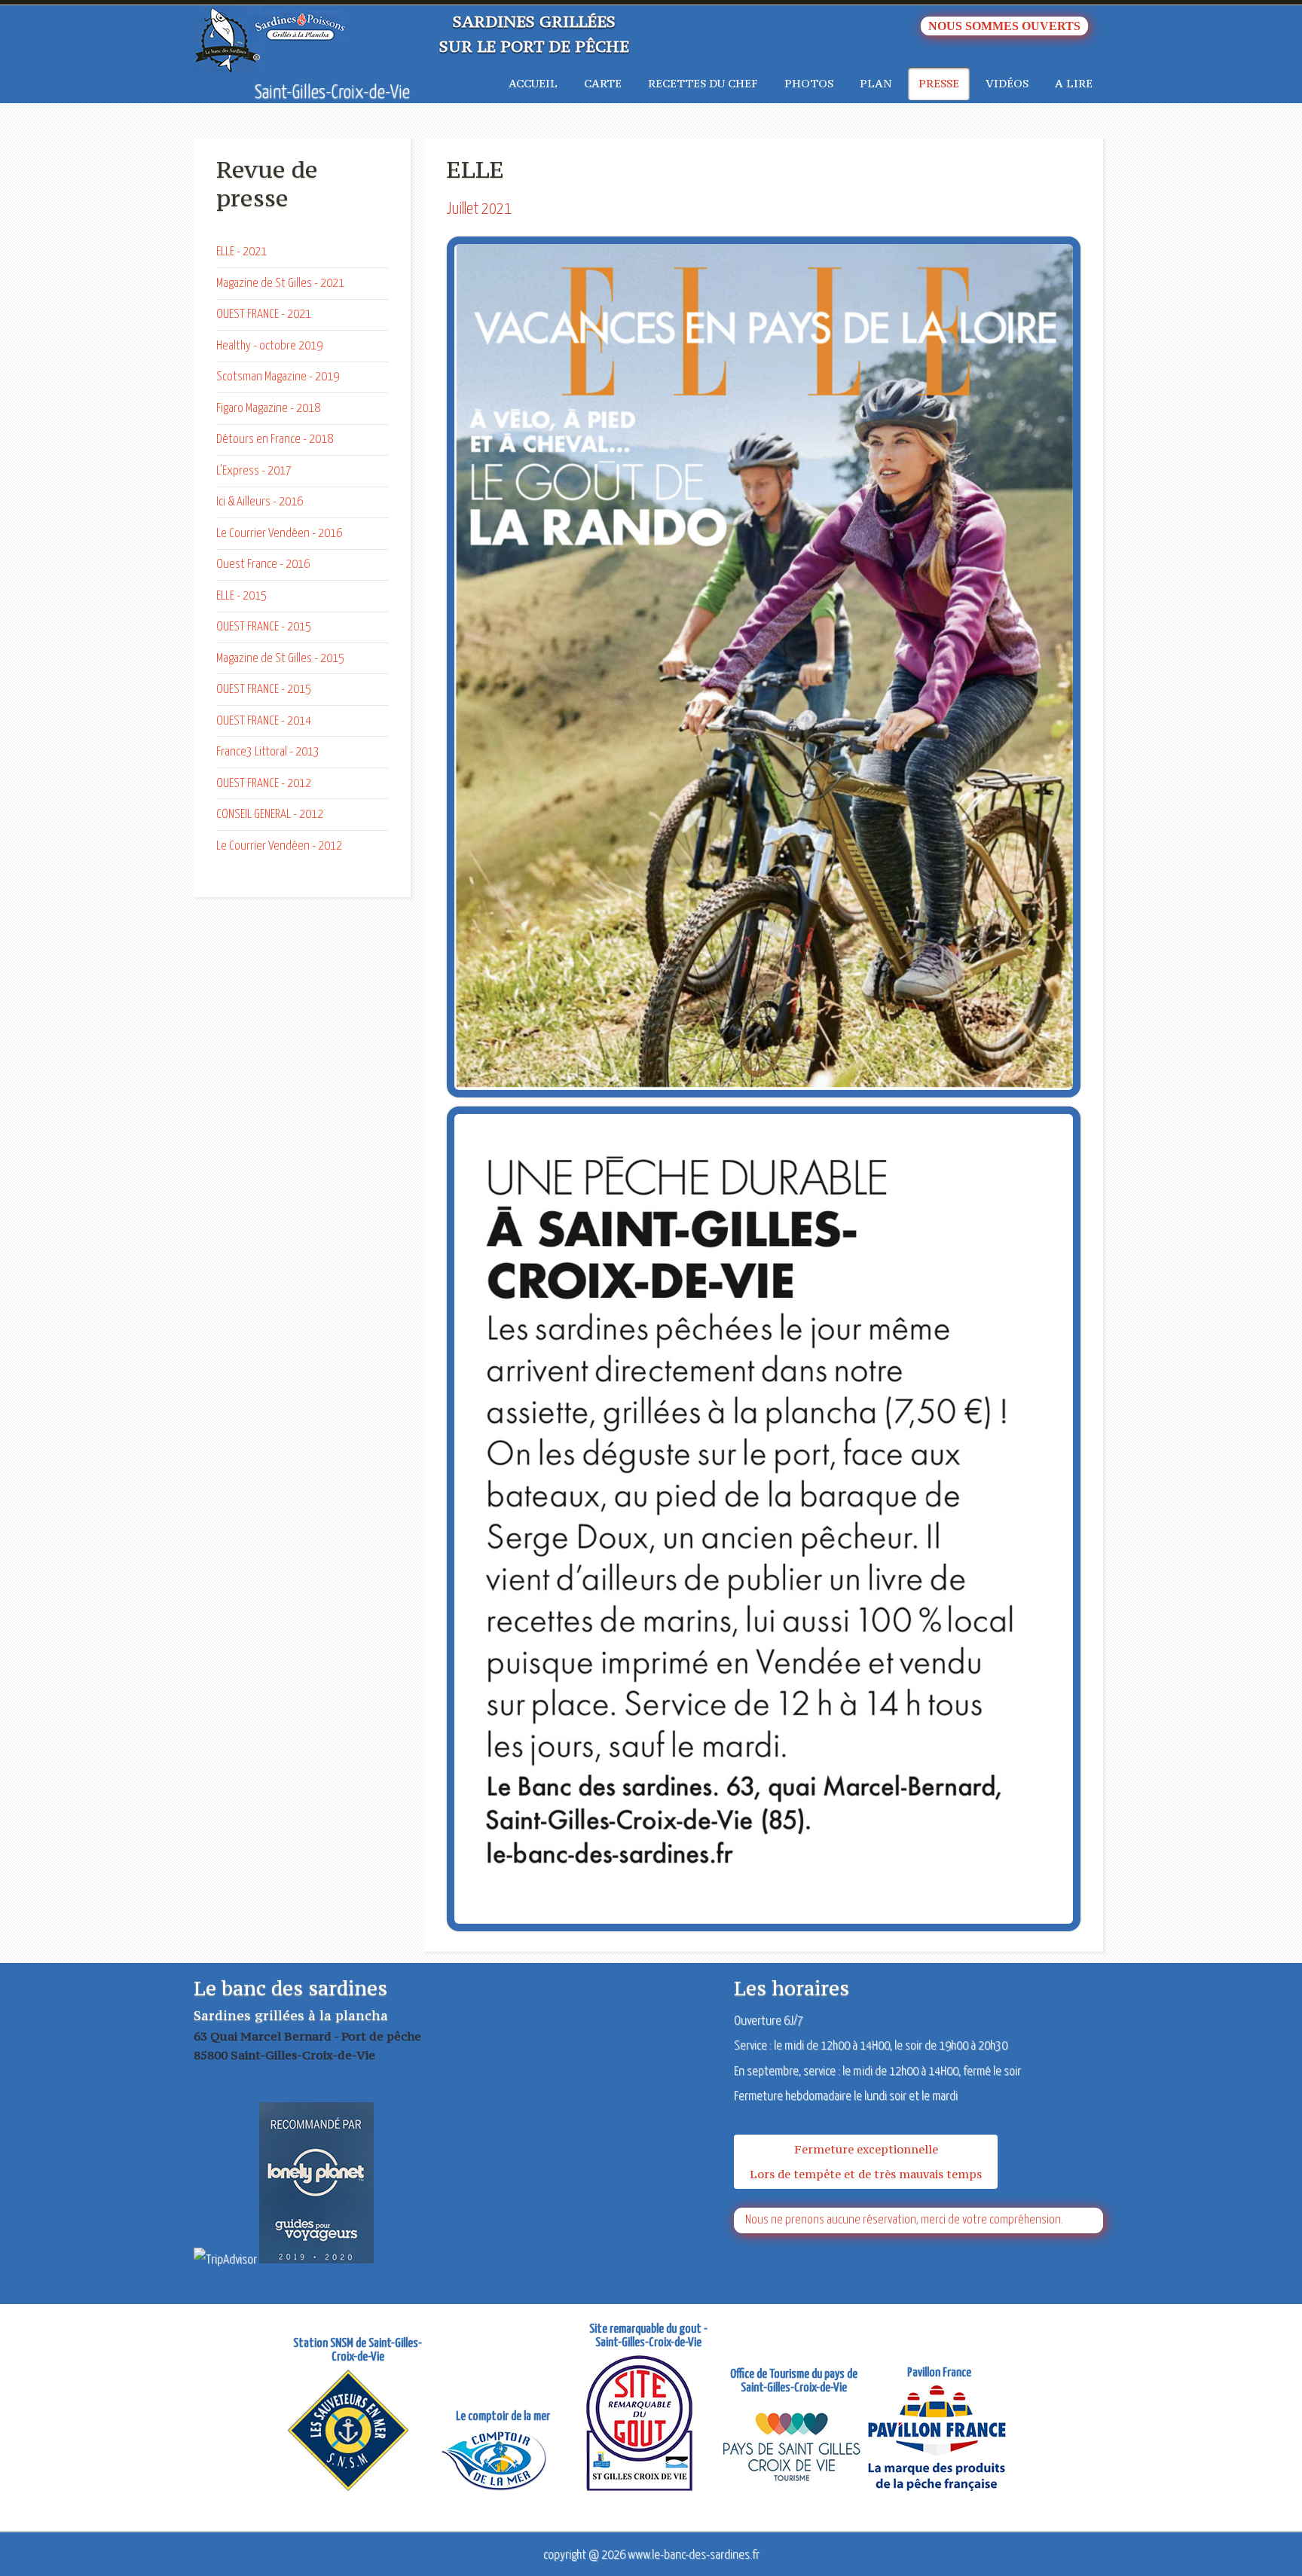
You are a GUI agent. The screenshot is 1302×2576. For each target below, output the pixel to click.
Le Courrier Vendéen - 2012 (279, 846)
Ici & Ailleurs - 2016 (260, 502)
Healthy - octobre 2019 (269, 346)
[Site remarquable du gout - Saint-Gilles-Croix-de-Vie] (649, 2425)
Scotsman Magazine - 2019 (278, 377)
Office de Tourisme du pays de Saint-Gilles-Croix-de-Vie (794, 2381)
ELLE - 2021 (241, 252)
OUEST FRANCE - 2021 (264, 314)
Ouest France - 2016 (263, 565)
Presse (939, 83)
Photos (809, 83)
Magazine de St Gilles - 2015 (280, 659)
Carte (603, 83)
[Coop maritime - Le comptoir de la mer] (503, 2462)
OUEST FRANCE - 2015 (264, 627)
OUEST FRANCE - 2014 (264, 721)
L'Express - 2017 (254, 471)
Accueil (533, 83)
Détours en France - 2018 (275, 440)
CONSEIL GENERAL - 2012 (270, 815)
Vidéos (1007, 83)
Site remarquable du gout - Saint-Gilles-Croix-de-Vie (648, 2336)
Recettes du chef (703, 83)
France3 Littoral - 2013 (268, 752)
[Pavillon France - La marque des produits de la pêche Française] (946, 2440)
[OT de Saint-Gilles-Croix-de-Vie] (801, 2448)
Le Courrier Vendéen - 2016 (279, 534)
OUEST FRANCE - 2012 (264, 784)
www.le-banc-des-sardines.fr (694, 2555)
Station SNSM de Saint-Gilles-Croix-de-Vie (358, 2350)
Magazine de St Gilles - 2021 (280, 284)
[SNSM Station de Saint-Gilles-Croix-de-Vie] (358, 2432)
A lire (1074, 83)
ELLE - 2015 (241, 596)
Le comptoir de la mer (503, 2417)
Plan (876, 83)
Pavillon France (939, 2373)
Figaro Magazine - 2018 (268, 409)
